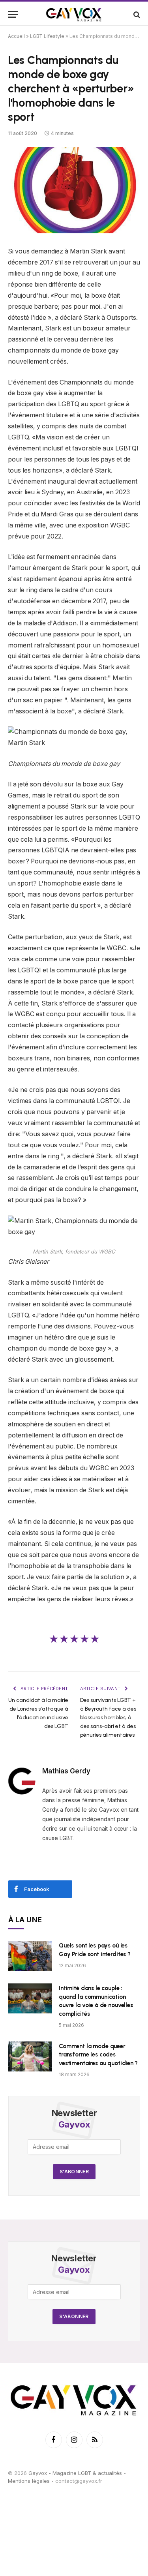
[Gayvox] (74, 14)
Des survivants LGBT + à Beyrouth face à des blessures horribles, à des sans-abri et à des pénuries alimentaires (108, 1718)
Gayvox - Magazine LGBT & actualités (75, 2473)
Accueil (16, 36)
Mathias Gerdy (66, 1771)
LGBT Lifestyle (47, 36)
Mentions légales (29, 2481)
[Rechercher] (136, 14)
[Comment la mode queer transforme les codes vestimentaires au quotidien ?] (30, 2056)
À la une (25, 1920)
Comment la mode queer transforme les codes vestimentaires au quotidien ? (98, 2055)
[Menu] (13, 14)
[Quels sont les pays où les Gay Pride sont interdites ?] (30, 1956)
